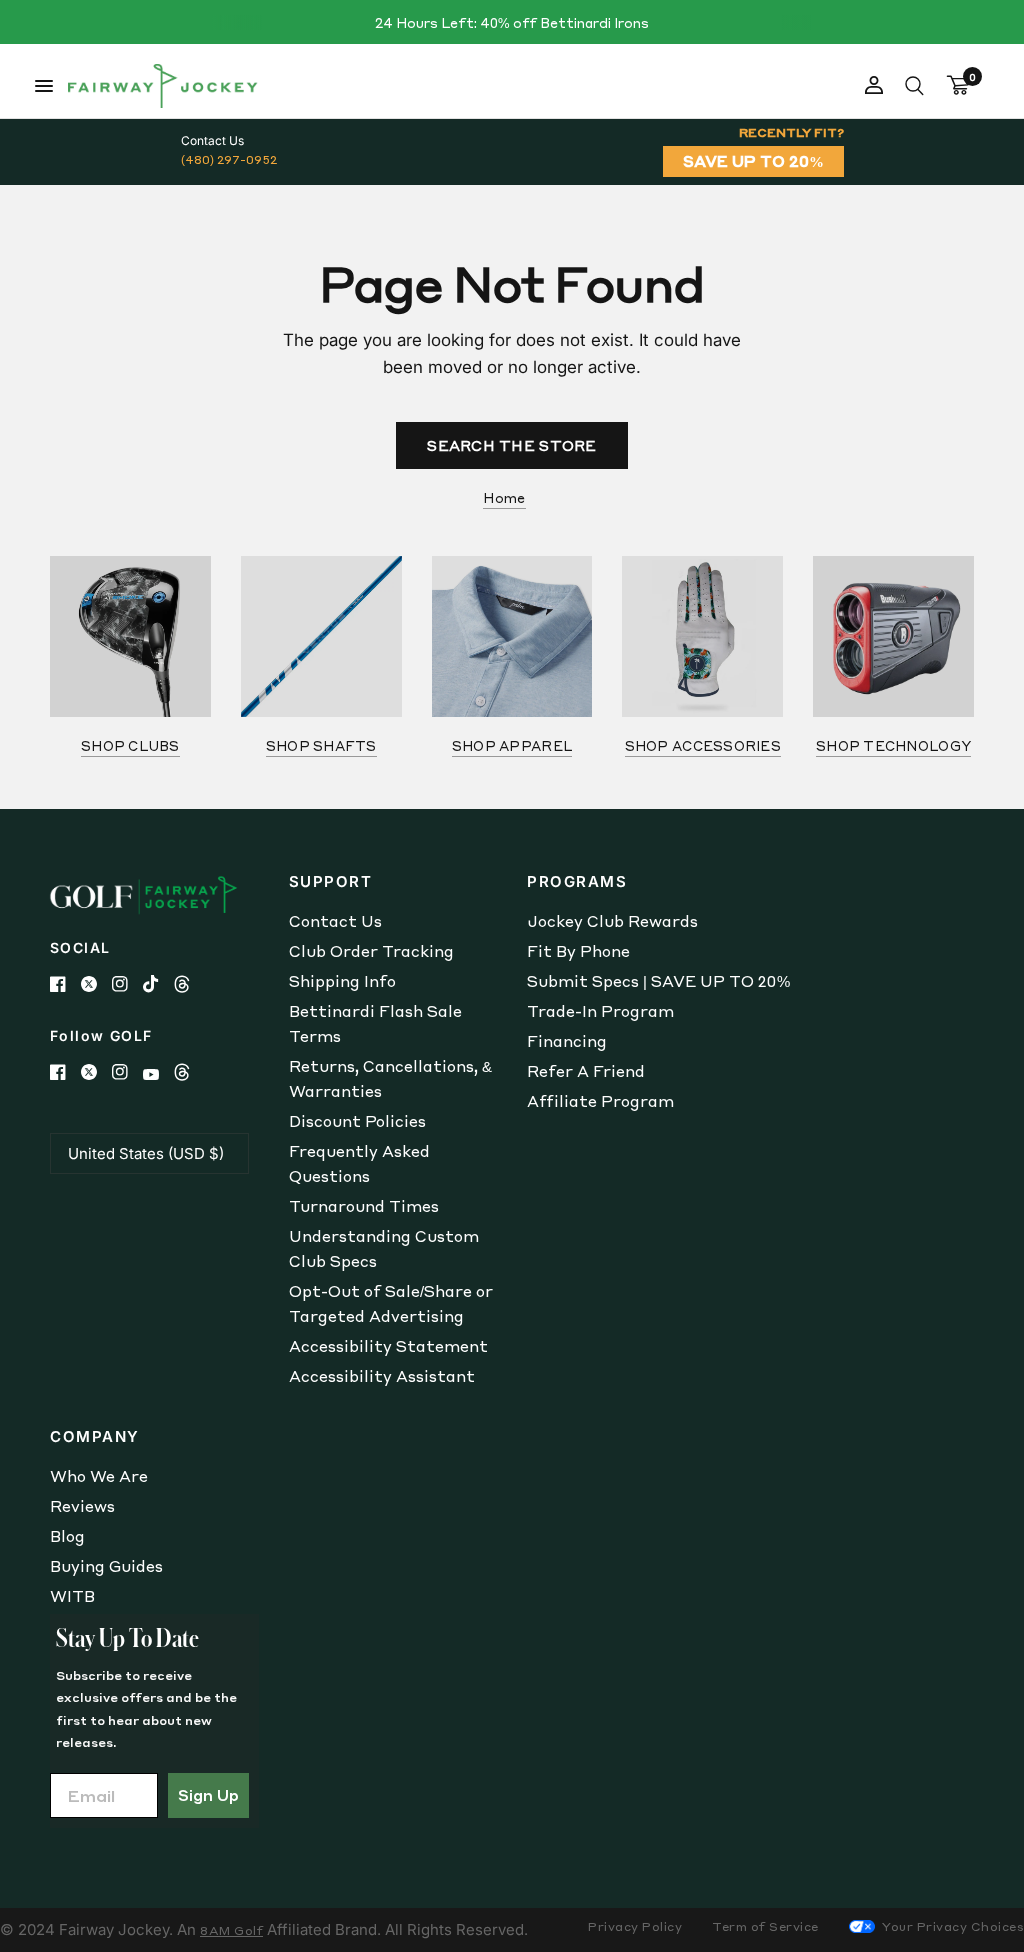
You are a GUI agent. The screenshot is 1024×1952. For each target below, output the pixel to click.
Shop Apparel (512, 745)
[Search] (914, 86)
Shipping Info (342, 981)
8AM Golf (231, 1930)
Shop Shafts (321, 745)
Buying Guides (106, 1566)
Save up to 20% (753, 161)
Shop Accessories (703, 745)
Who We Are (99, 1476)
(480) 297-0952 (229, 159)
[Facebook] (65, 984)
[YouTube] (158, 1074)
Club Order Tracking (371, 951)
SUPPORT (331, 881)
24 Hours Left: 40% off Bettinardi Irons (512, 22)
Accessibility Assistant (382, 1376)
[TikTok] (158, 984)
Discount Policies (357, 1121)
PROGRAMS (577, 881)
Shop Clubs (130, 745)
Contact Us (335, 921)
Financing (567, 1041)
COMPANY (95, 1436)
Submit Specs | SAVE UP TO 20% (658, 981)
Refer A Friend (586, 1071)
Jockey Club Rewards (612, 921)
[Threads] (189, 984)
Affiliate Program (600, 1101)
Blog (67, 1536)
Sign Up (208, 1795)
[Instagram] (127, 984)
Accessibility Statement (388, 1346)
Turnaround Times (364, 1206)
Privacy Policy (635, 1926)
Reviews (82, 1506)
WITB (72, 1596)
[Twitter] (96, 984)
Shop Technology (893, 745)
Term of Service (765, 1926)
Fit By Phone (578, 951)
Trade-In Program (600, 1011)
